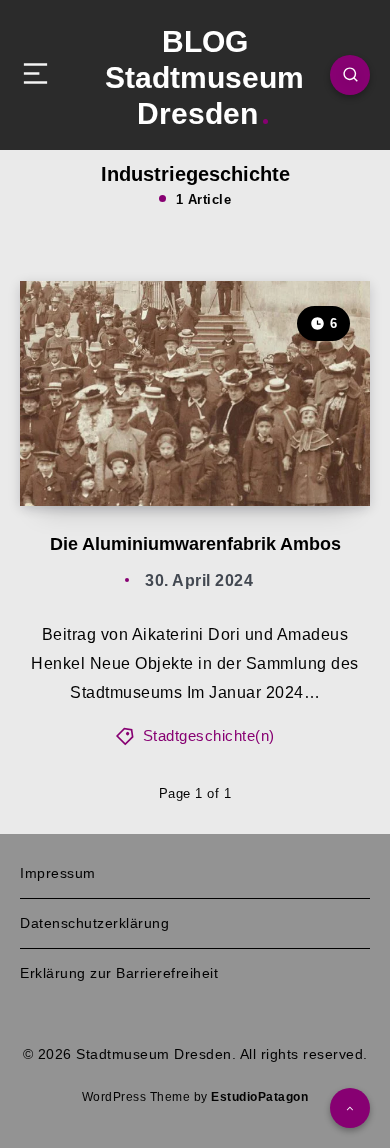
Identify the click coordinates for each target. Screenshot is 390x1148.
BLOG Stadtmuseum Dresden (204, 77)
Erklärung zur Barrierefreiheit (119, 973)
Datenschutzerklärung (94, 923)
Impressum (58, 873)
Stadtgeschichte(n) (209, 735)
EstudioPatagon (259, 1097)
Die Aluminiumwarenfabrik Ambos (195, 544)
